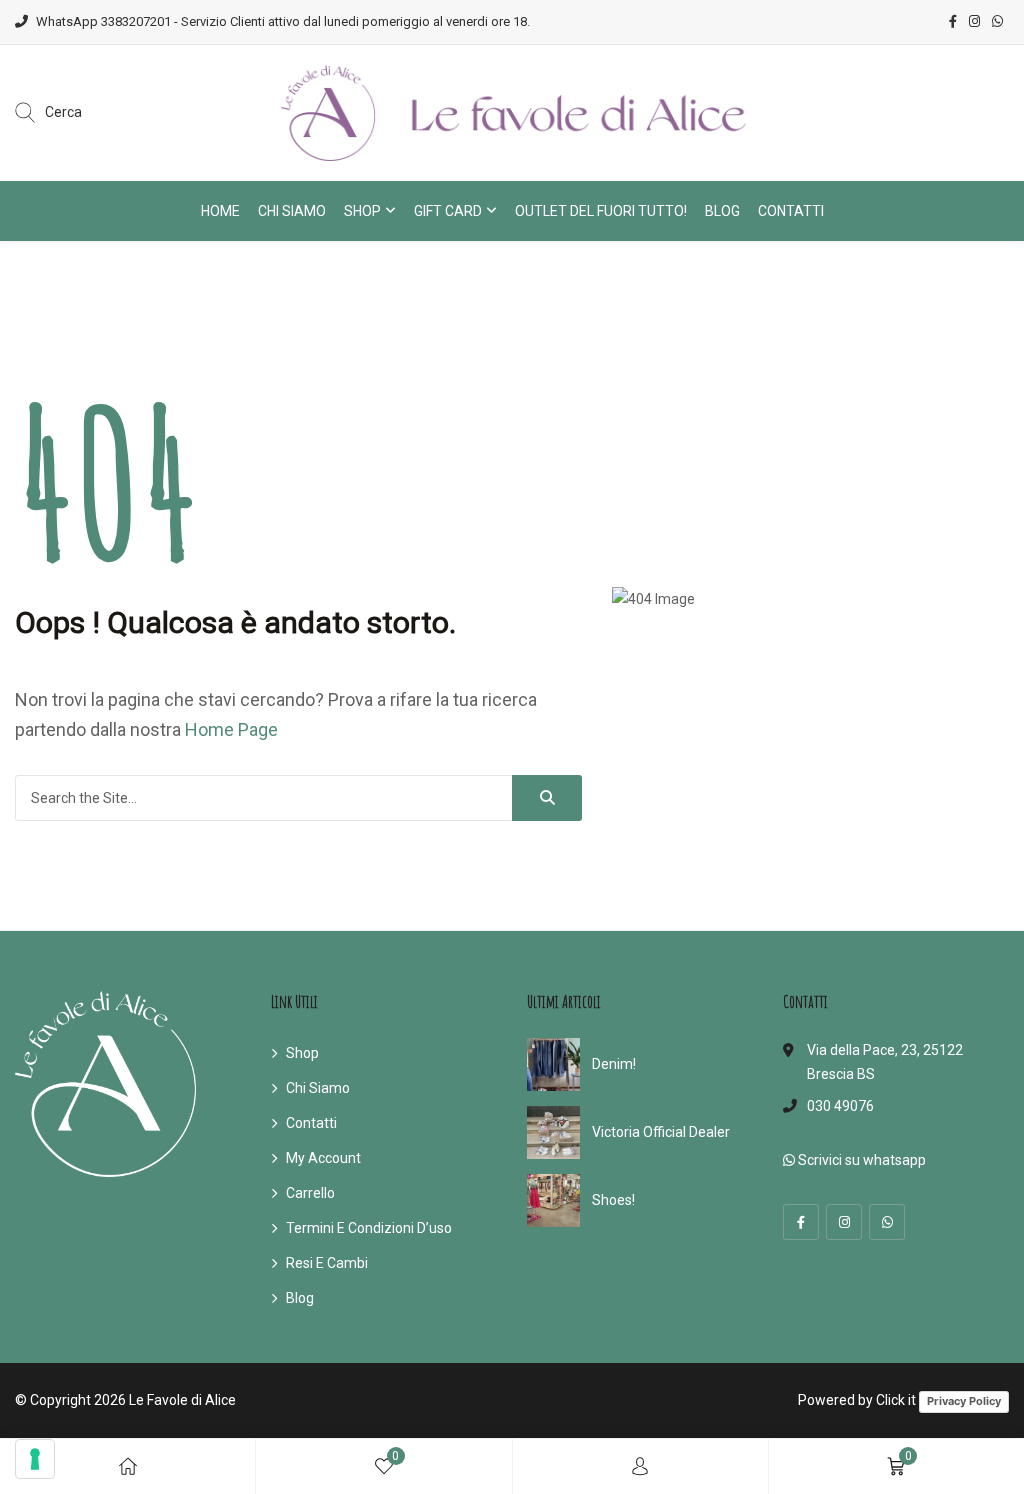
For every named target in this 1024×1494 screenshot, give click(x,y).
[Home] (128, 1466)
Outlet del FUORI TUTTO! (601, 211)
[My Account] (640, 1466)
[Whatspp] (887, 1222)
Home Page (231, 729)
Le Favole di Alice (182, 1400)
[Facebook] (801, 1222)
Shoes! (613, 1200)
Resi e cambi (327, 1263)
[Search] (547, 798)
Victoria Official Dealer (661, 1132)
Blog (722, 211)
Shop (362, 211)
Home (220, 211)
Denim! (614, 1064)
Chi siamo (292, 211)
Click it (896, 1400)
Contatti (791, 211)
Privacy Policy (964, 1401)
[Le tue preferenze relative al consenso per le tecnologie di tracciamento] (35, 1459)
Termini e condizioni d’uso (369, 1228)
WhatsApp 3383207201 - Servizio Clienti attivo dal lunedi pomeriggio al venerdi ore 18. (283, 21)
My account (323, 1158)
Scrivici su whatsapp (860, 1160)
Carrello (310, 1193)
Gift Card (448, 211)
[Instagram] (844, 1222)
